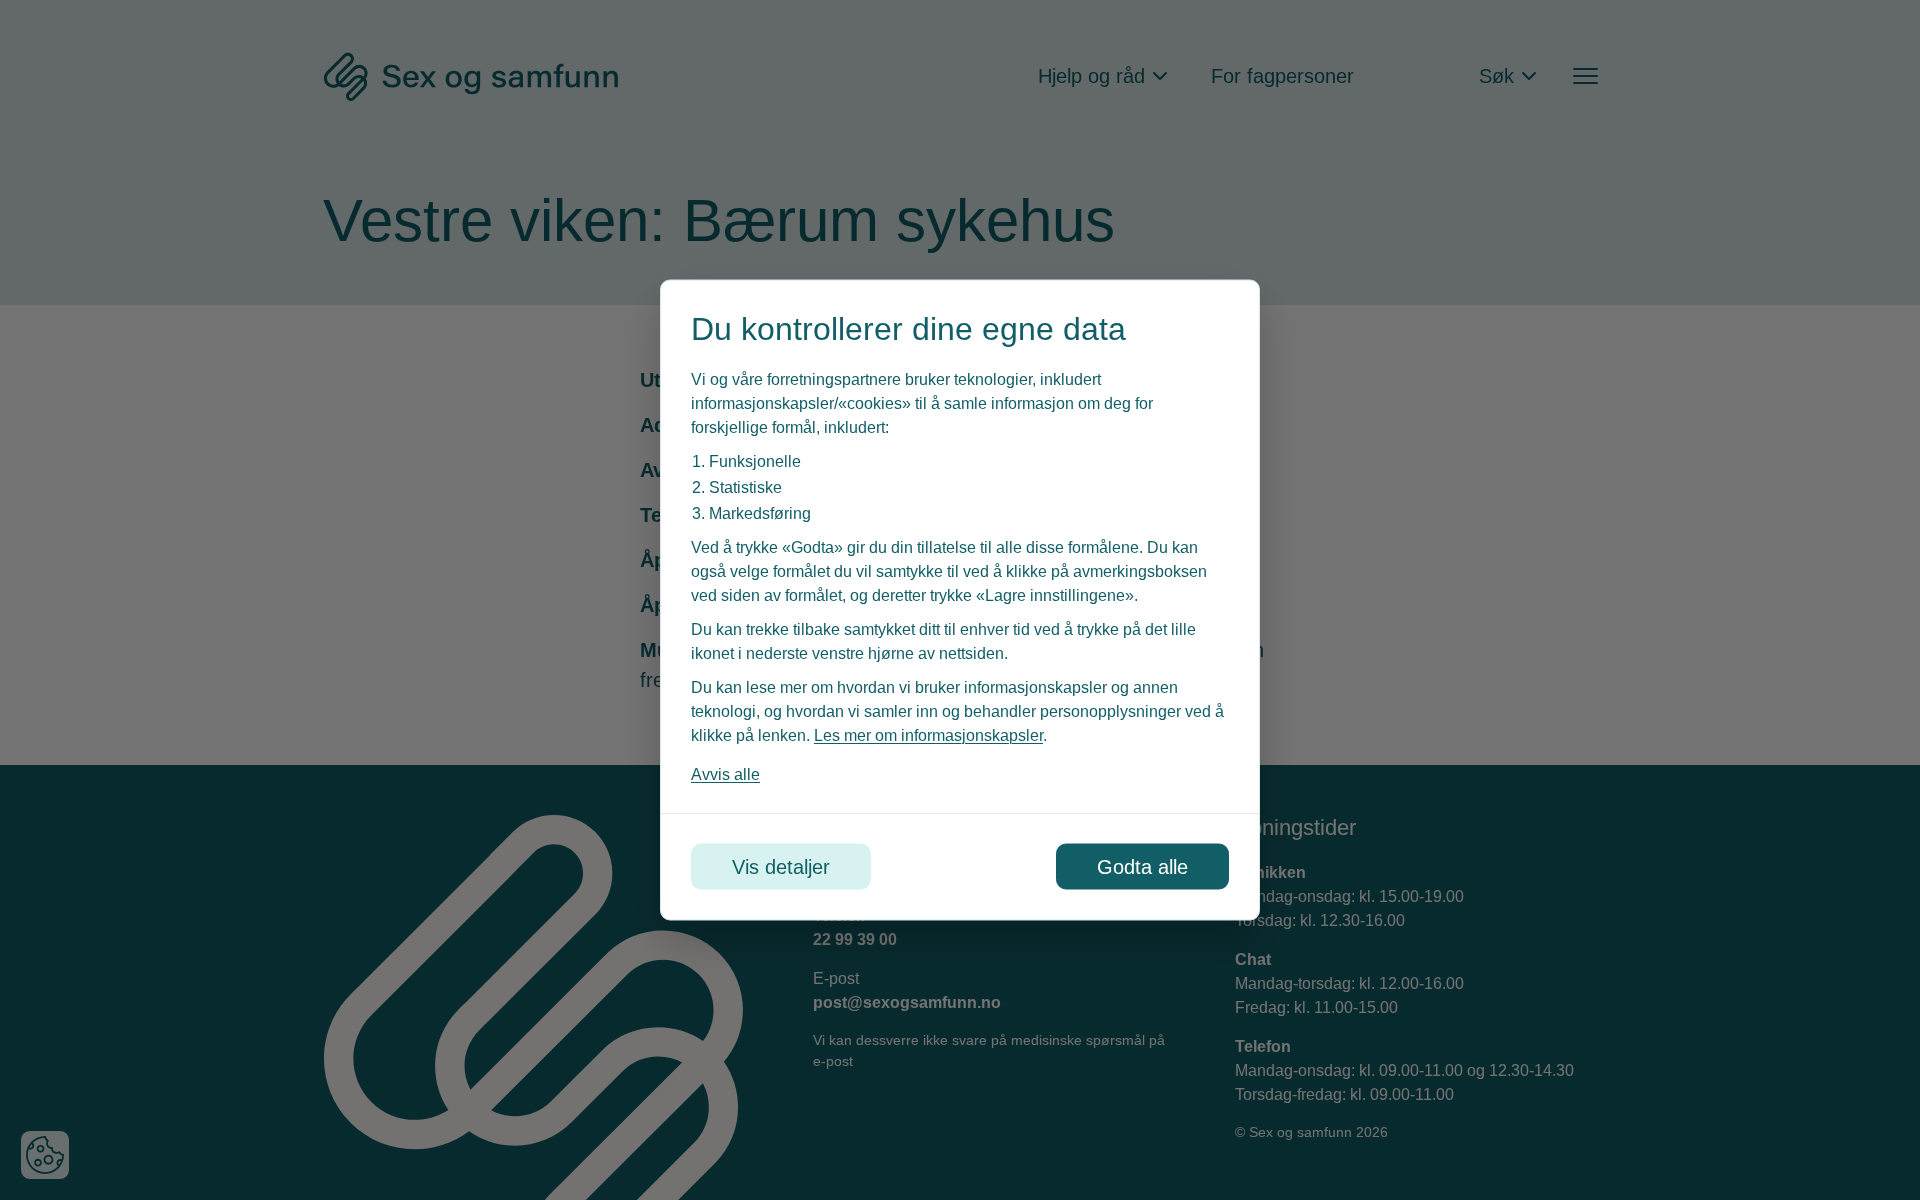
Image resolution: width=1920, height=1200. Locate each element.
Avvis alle (725, 774)
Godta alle (1142, 867)
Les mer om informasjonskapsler (928, 735)
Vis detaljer (781, 867)
